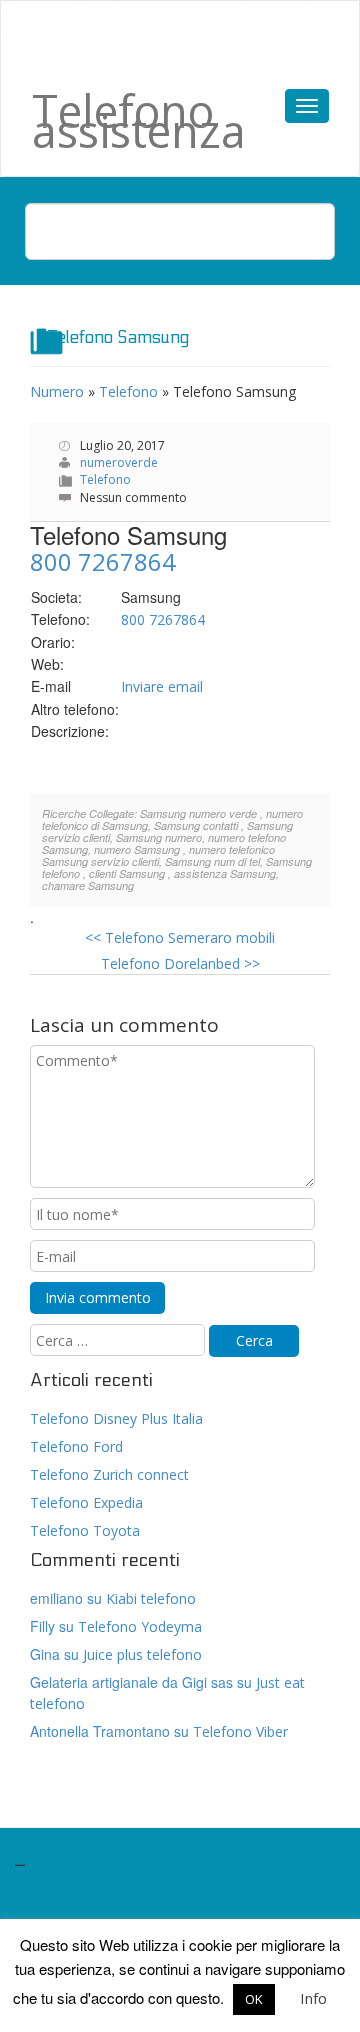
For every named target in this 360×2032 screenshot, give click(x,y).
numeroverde (119, 462)
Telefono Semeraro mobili (180, 937)
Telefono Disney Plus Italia (116, 1418)
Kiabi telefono (151, 1598)
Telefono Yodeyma (140, 1626)
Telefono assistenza (139, 120)
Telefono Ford (76, 1446)
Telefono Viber (240, 1731)
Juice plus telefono (142, 1654)
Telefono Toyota (85, 1530)
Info (313, 1998)
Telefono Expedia (86, 1502)
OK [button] (254, 1999)
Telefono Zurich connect (109, 1474)
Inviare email (162, 686)
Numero (57, 391)
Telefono (128, 391)
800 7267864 (103, 561)
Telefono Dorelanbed (180, 963)
